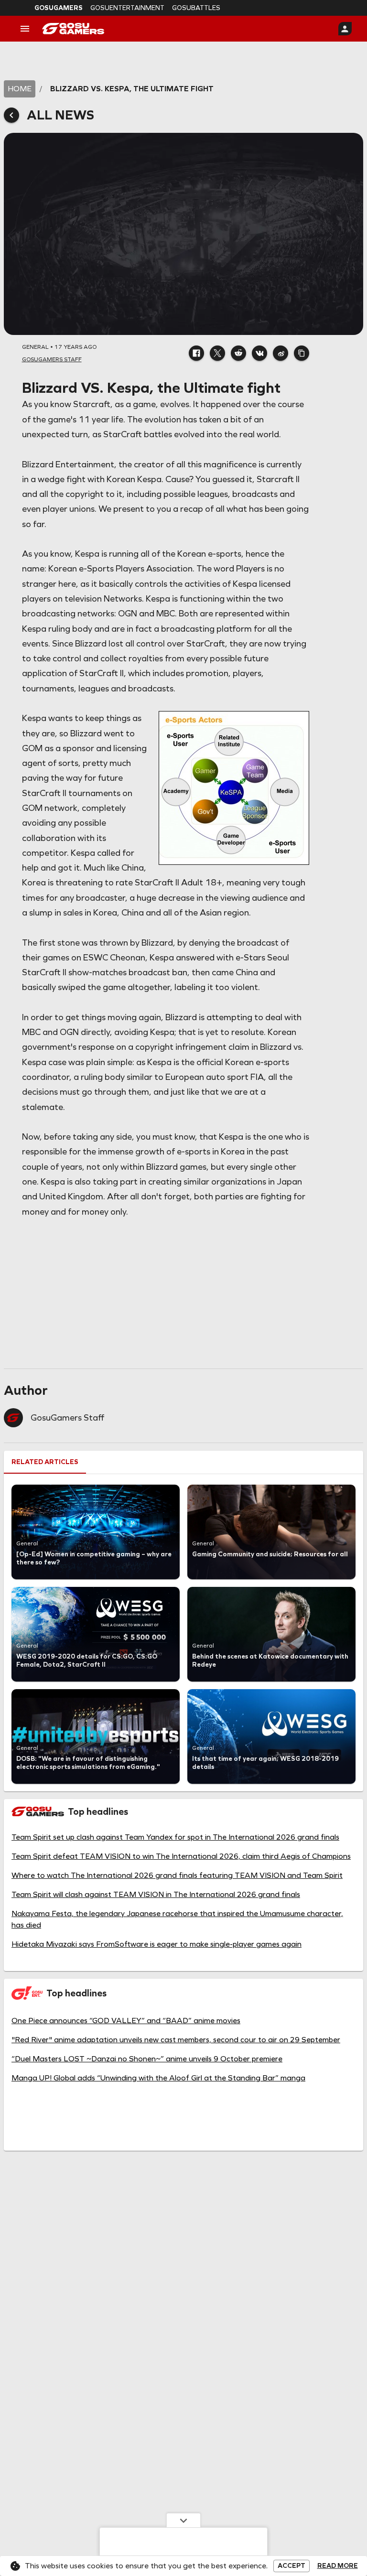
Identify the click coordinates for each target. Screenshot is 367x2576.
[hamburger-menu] (25, 29)
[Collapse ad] (183, 2520)
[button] (196, 353)
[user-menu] (345, 29)
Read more (338, 2566)
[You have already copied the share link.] (302, 353)
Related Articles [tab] (45, 1462)
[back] (11, 115)
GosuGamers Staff (67, 1418)
